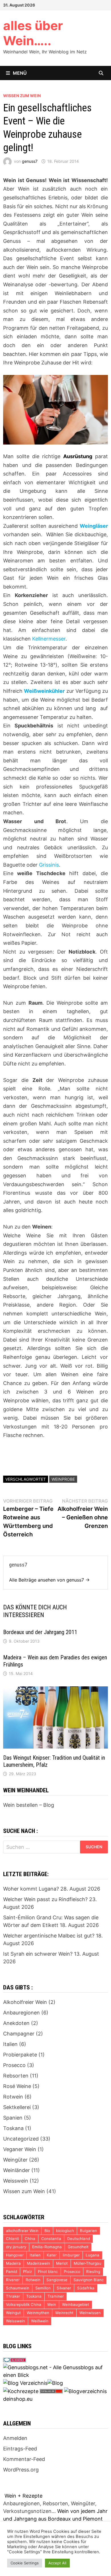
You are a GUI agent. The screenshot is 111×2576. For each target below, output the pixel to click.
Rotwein (13, 2097)
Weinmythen (38, 2313)
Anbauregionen (21, 2013)
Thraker (13, 2296)
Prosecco (14, 2065)
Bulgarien (89, 2231)
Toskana (13, 2128)
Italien (10, 2044)
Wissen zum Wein (22, 96)
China (30, 2239)
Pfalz (27, 2272)
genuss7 (30, 161)
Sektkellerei (17, 2107)
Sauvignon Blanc (89, 2280)
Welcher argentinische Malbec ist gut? (49, 1936)
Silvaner (64, 2288)
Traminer (56, 2296)
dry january (16, 2247)
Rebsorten (16, 2076)
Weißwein (40, 2321)
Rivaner (13, 2280)
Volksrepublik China (24, 2304)
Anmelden (15, 2438)
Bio (47, 2231)
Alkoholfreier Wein (25, 2002)
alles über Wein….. (33, 33)
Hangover (15, 2255)
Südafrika (86, 2288)
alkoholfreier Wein (22, 2231)
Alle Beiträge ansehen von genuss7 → (49, 1580)
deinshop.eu (18, 2399)
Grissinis (49, 865)
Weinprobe (63, 1479)
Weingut (13, 2313)
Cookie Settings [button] (25, 2563)
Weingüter (15, 2160)
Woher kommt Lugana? (31, 1889)
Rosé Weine (17, 2086)
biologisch (65, 2231)
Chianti (12, 2239)
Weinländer (17, 2170)
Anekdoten (16, 2023)
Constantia (51, 2239)
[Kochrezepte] (21, 2391)
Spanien (13, 2118)
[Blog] (55, 2383)
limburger (71, 2255)
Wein (52, 2304)
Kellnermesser (49, 639)
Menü (20, 73)
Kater (52, 2255)
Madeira (13, 2263)
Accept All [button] (57, 2563)
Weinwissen (90, 2313)
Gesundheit (78, 2247)
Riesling (93, 2272)
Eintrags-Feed (20, 2449)
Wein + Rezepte (23, 2496)
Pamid (12, 2272)
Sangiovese (57, 2280)
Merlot (62, 2263)
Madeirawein (38, 2263)
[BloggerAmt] (85, 2391)
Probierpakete (20, 2055)
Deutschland (79, 2239)
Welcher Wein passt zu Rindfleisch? (45, 1899)
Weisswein (16, 2181)
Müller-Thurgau (88, 2263)
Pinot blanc (48, 2272)
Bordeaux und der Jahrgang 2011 (40, 1632)
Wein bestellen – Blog (29, 1805)
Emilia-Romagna (47, 2247)
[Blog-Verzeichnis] (15, 2360)
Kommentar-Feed (24, 2459)
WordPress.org (21, 2470)
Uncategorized (21, 2139)
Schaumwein (18, 2288)
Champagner (19, 2034)
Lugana (92, 2255)
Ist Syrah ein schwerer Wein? (38, 1954)
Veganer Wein (20, 2149)
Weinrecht (64, 2313)
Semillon (43, 2288)
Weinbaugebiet (76, 2304)
